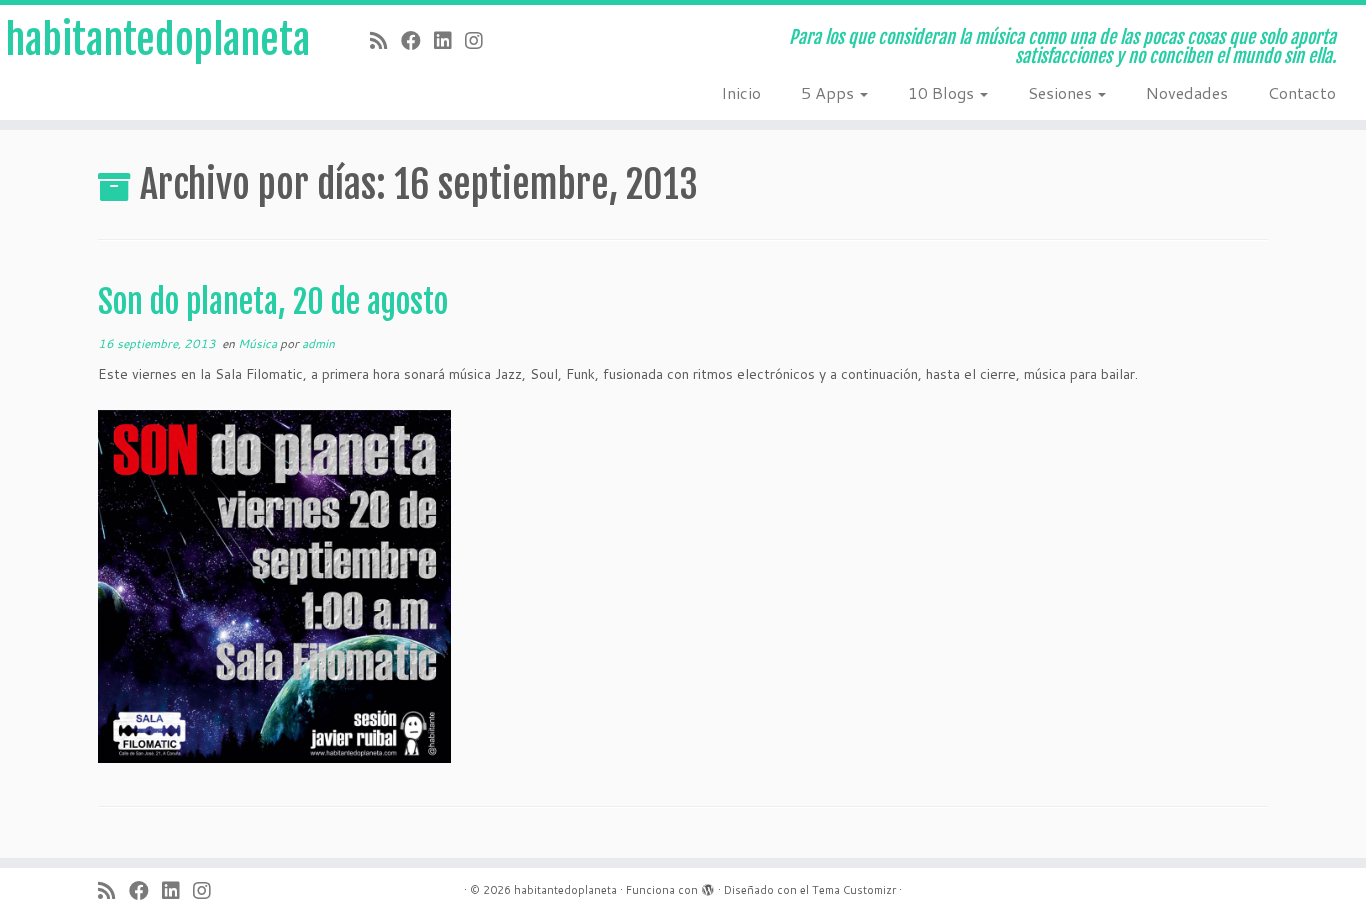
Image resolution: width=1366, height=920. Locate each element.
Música (259, 343)
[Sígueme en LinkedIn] (449, 40)
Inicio (741, 92)
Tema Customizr (854, 890)
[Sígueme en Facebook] (417, 40)
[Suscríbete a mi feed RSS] (385, 40)
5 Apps (829, 92)
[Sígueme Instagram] (480, 40)
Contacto (1302, 92)
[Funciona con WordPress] (708, 886)
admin (318, 343)
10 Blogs (943, 92)
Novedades (1187, 92)
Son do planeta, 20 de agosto (273, 302)
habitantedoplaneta (158, 40)
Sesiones (1062, 92)
